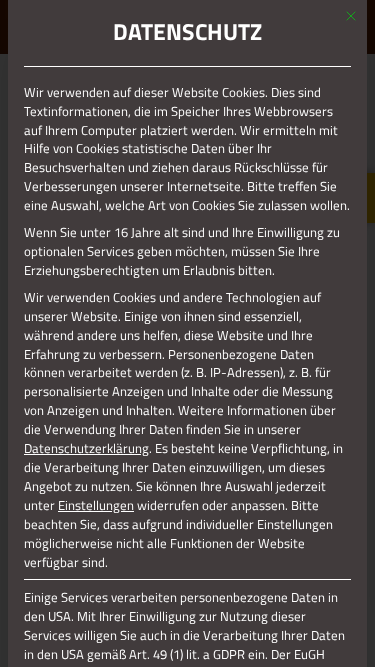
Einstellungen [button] (96, 505)
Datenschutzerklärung (86, 448)
